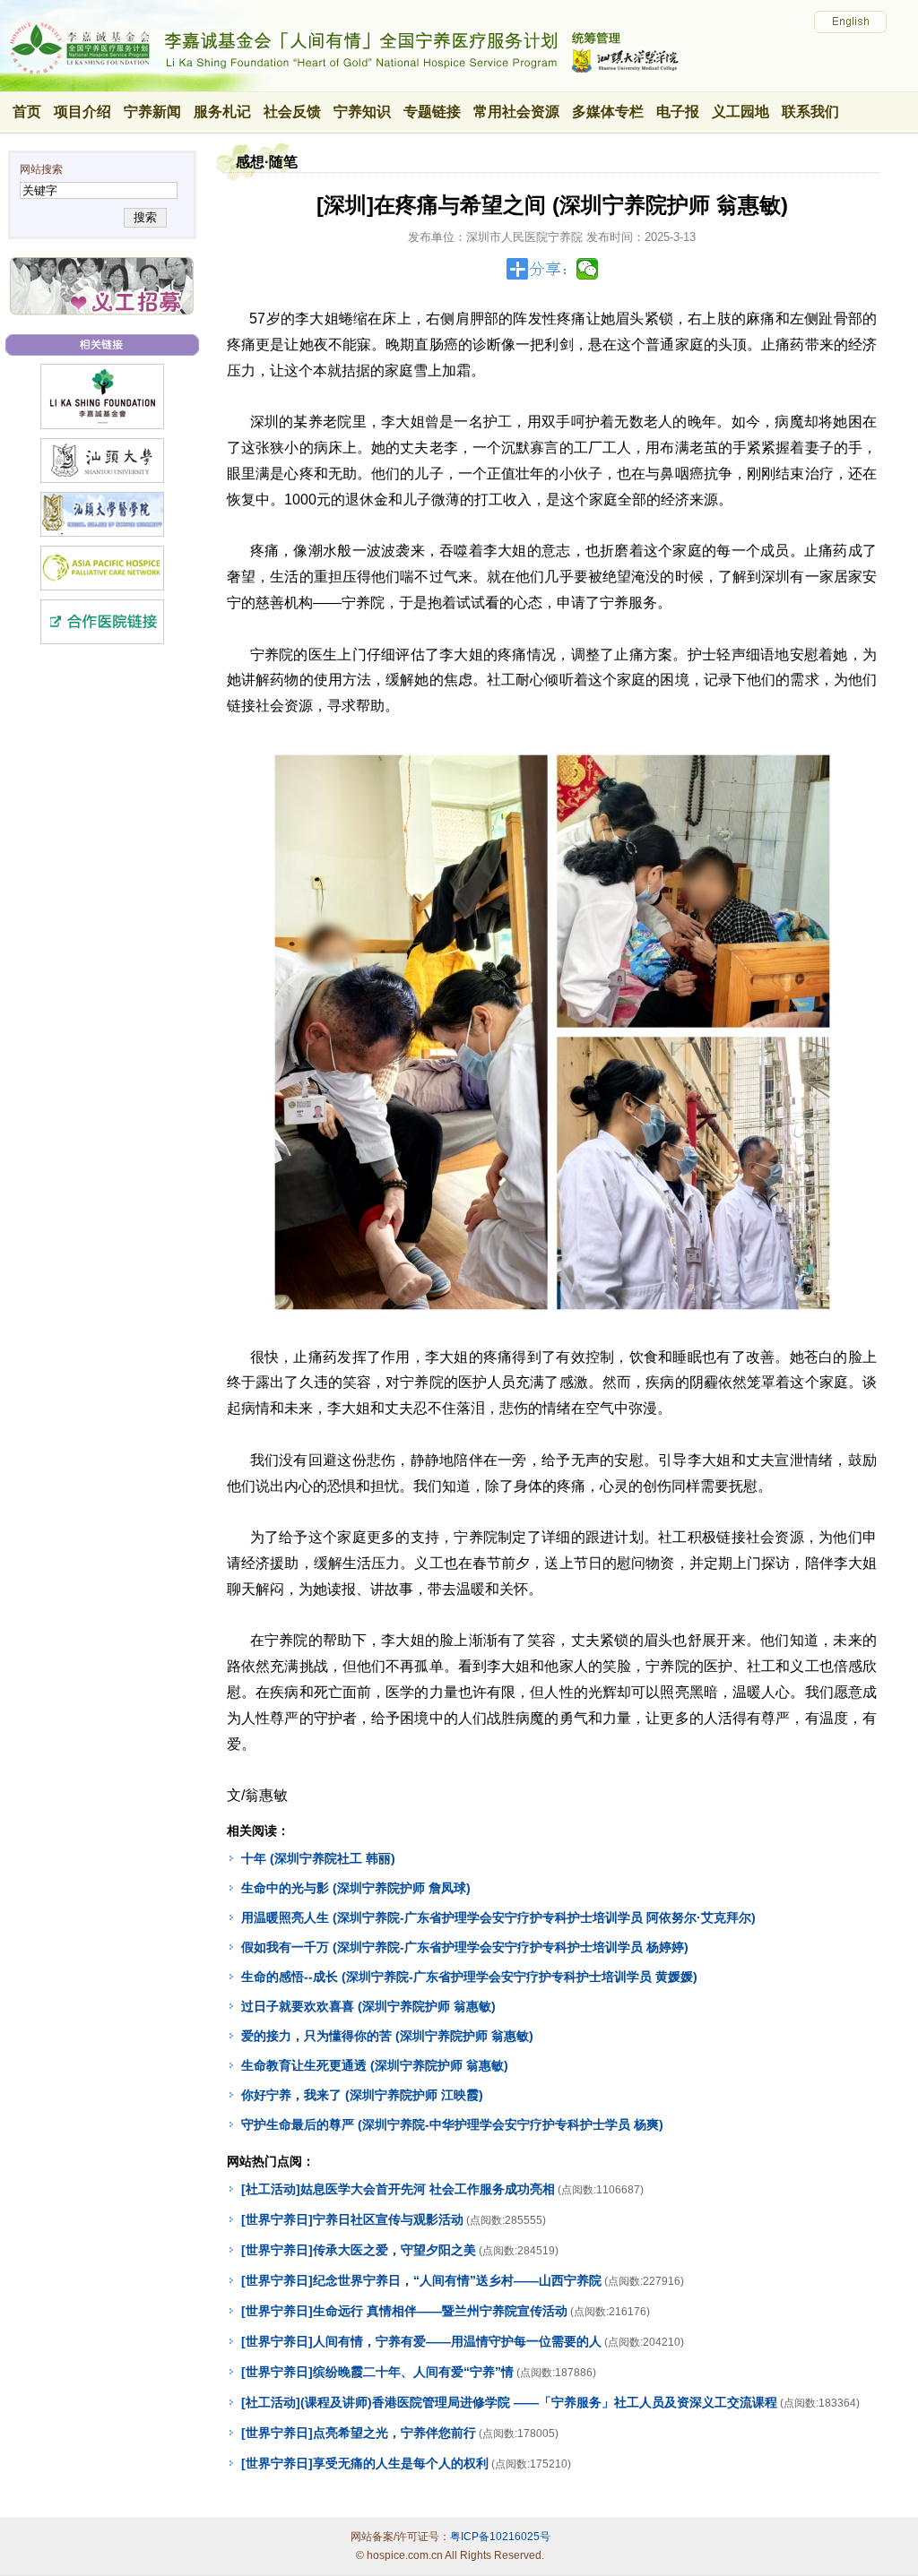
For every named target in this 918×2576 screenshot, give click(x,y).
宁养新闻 (152, 112)
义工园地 (740, 112)
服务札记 (222, 112)
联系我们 (810, 112)
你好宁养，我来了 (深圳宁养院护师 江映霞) (362, 2095)
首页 (27, 112)
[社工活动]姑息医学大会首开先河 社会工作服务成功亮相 (398, 2189)
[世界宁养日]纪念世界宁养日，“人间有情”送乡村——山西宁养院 (421, 2280)
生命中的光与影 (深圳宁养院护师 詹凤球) (356, 1888)
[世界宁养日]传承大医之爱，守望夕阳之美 (359, 2250)
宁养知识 (362, 112)
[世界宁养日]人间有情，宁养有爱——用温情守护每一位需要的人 (421, 2341)
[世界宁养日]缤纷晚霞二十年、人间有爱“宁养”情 (377, 2372)
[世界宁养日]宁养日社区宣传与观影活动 (352, 2219)
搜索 (145, 217)
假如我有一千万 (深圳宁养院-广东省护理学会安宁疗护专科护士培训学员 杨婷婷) (465, 1947)
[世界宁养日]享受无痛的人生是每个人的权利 (365, 2463)
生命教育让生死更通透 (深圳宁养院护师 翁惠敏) (375, 2065)
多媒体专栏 (608, 112)
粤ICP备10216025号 (500, 2537)
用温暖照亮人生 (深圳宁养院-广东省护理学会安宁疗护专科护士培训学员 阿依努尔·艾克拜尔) (498, 1917)
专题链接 (432, 112)
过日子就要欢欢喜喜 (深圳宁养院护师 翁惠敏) (368, 2006)
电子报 (678, 112)
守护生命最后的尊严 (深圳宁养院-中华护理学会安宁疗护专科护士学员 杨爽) (452, 2124)
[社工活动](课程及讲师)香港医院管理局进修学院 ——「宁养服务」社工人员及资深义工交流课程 (509, 2402)
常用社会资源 (516, 112)
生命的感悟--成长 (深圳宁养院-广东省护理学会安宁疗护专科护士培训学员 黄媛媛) (469, 1977)
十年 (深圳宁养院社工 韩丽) (318, 1858)
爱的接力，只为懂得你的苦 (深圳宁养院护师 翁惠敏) (387, 2036)
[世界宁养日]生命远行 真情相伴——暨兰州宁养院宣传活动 (404, 2311)
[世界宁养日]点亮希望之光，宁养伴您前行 (359, 2433)
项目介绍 (82, 112)
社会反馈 (292, 112)
